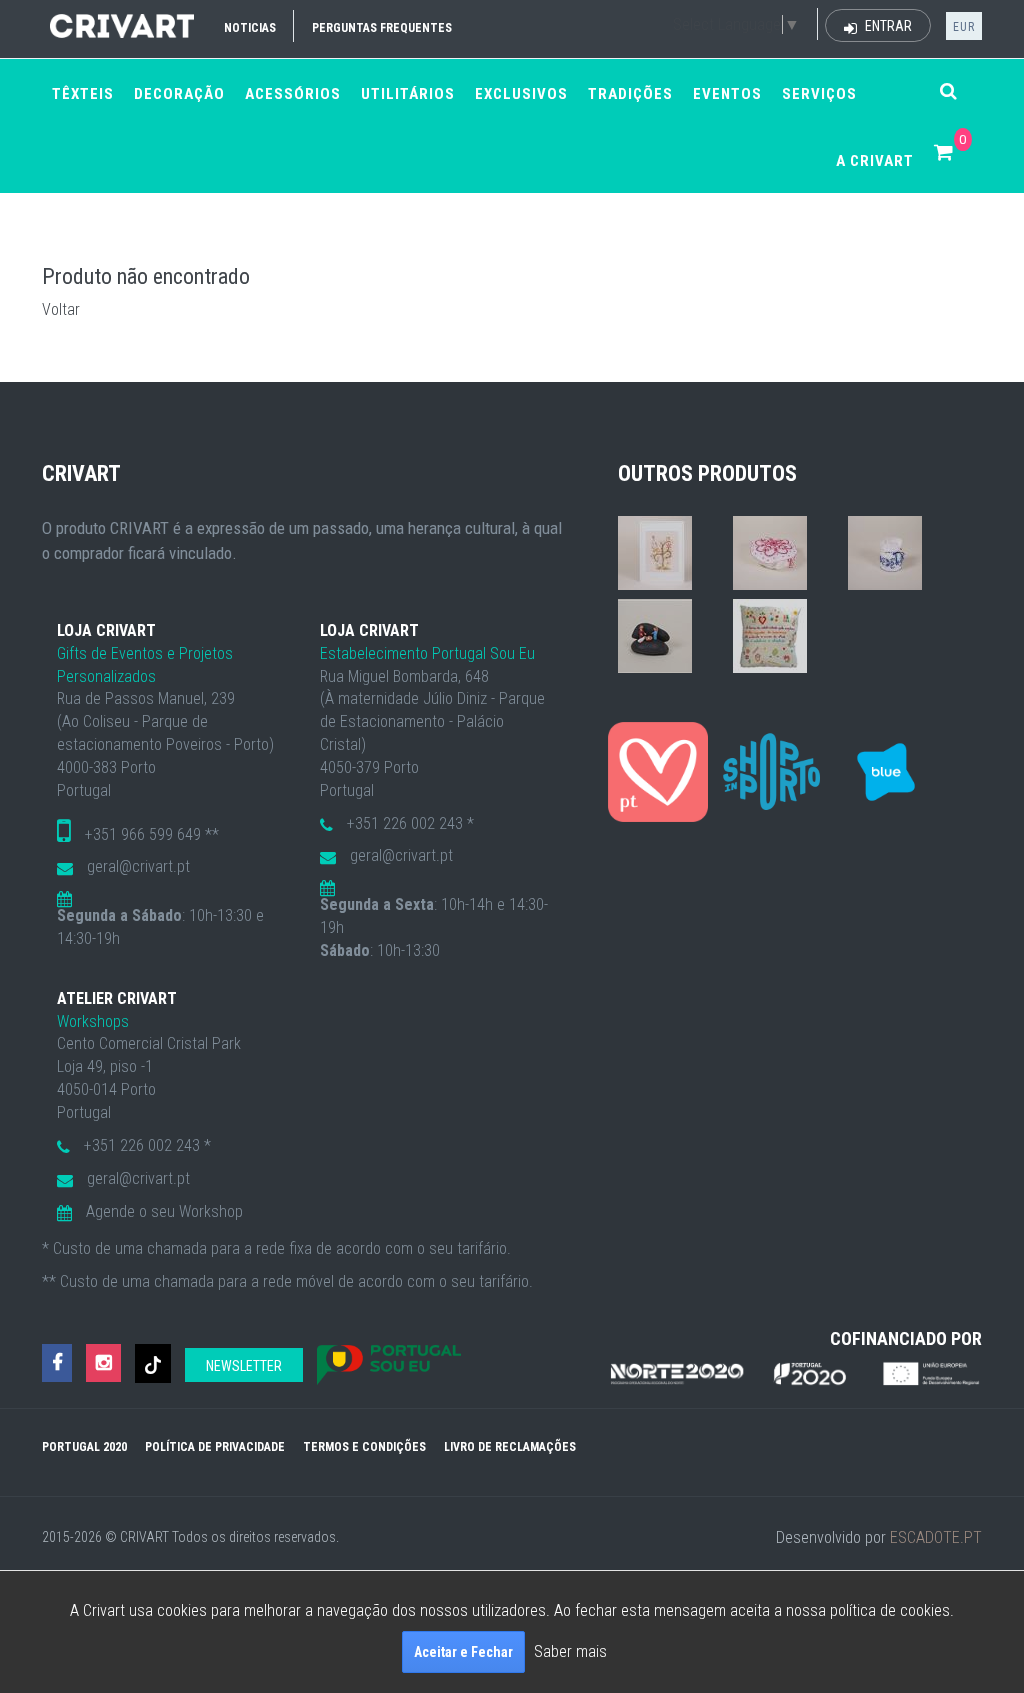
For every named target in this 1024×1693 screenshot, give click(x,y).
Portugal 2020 (84, 1447)
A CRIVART (875, 161)
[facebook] (57, 1363)
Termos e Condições (364, 1447)
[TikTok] (153, 1363)
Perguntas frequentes (382, 28)
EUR (964, 27)
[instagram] (103, 1363)
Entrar (887, 26)
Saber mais (570, 1651)
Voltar (61, 309)
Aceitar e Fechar (463, 1652)
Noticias (250, 28)
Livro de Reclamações (510, 1447)
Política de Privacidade (215, 1447)
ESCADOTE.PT (936, 1537)
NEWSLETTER (244, 1366)
